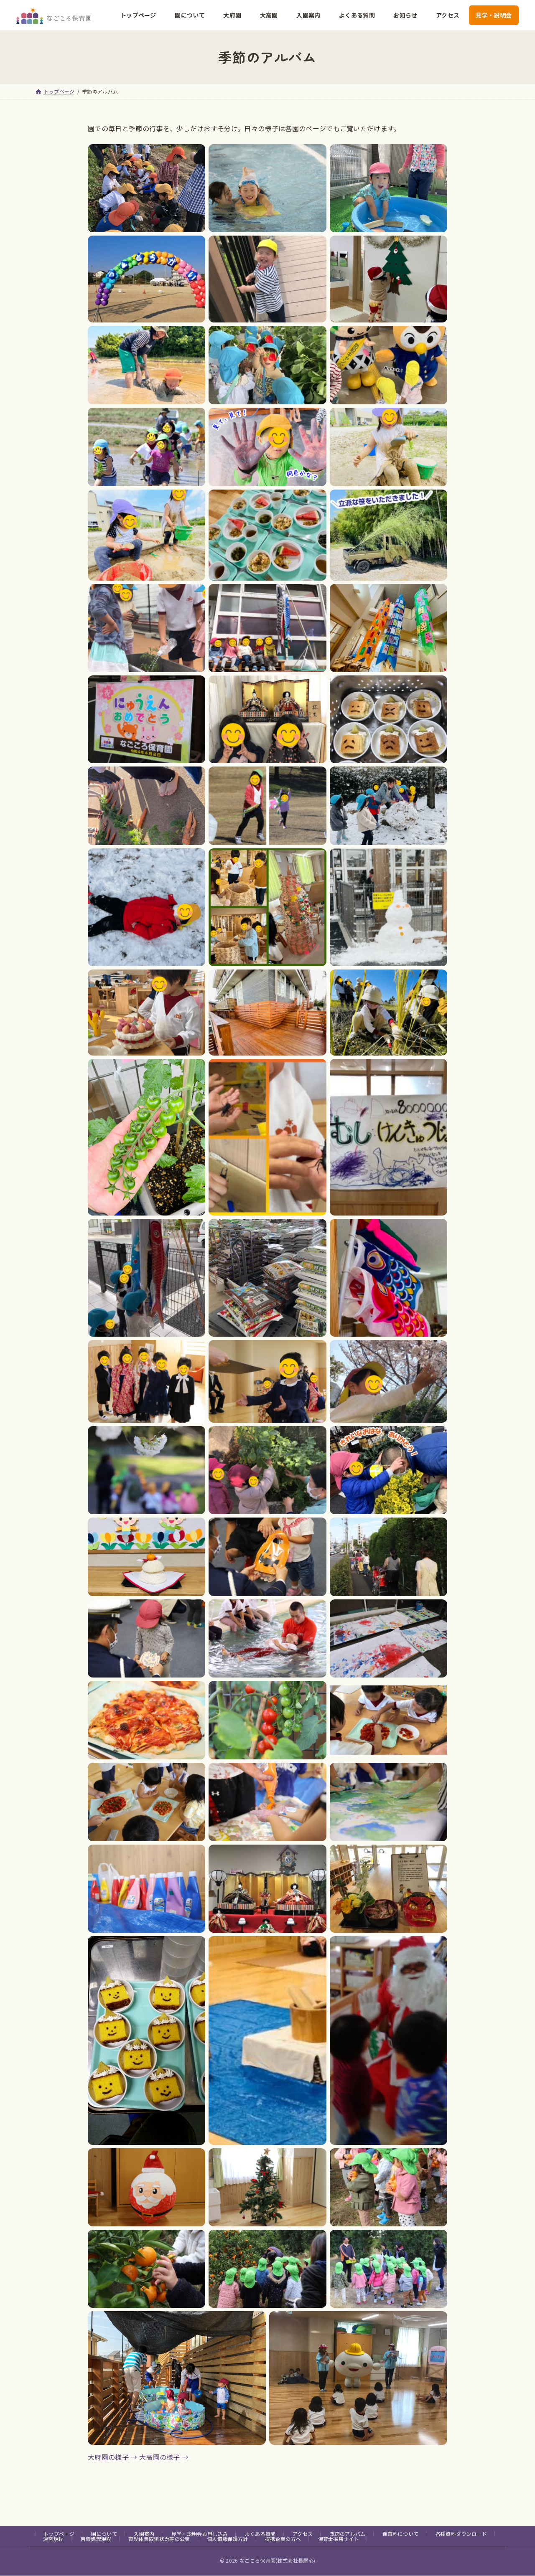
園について (104, 2534)
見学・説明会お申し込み (200, 2534)
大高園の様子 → (164, 2457)
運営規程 (53, 2539)
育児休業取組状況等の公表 (159, 2539)
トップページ (59, 2534)
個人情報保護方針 (228, 2539)
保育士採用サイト (339, 2539)
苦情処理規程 (96, 2539)
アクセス (303, 2534)
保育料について (400, 2534)
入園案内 (144, 2534)
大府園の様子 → (113, 2457)
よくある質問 (260, 2534)
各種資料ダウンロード (461, 2534)
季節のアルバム (348, 2534)
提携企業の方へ (283, 2539)
